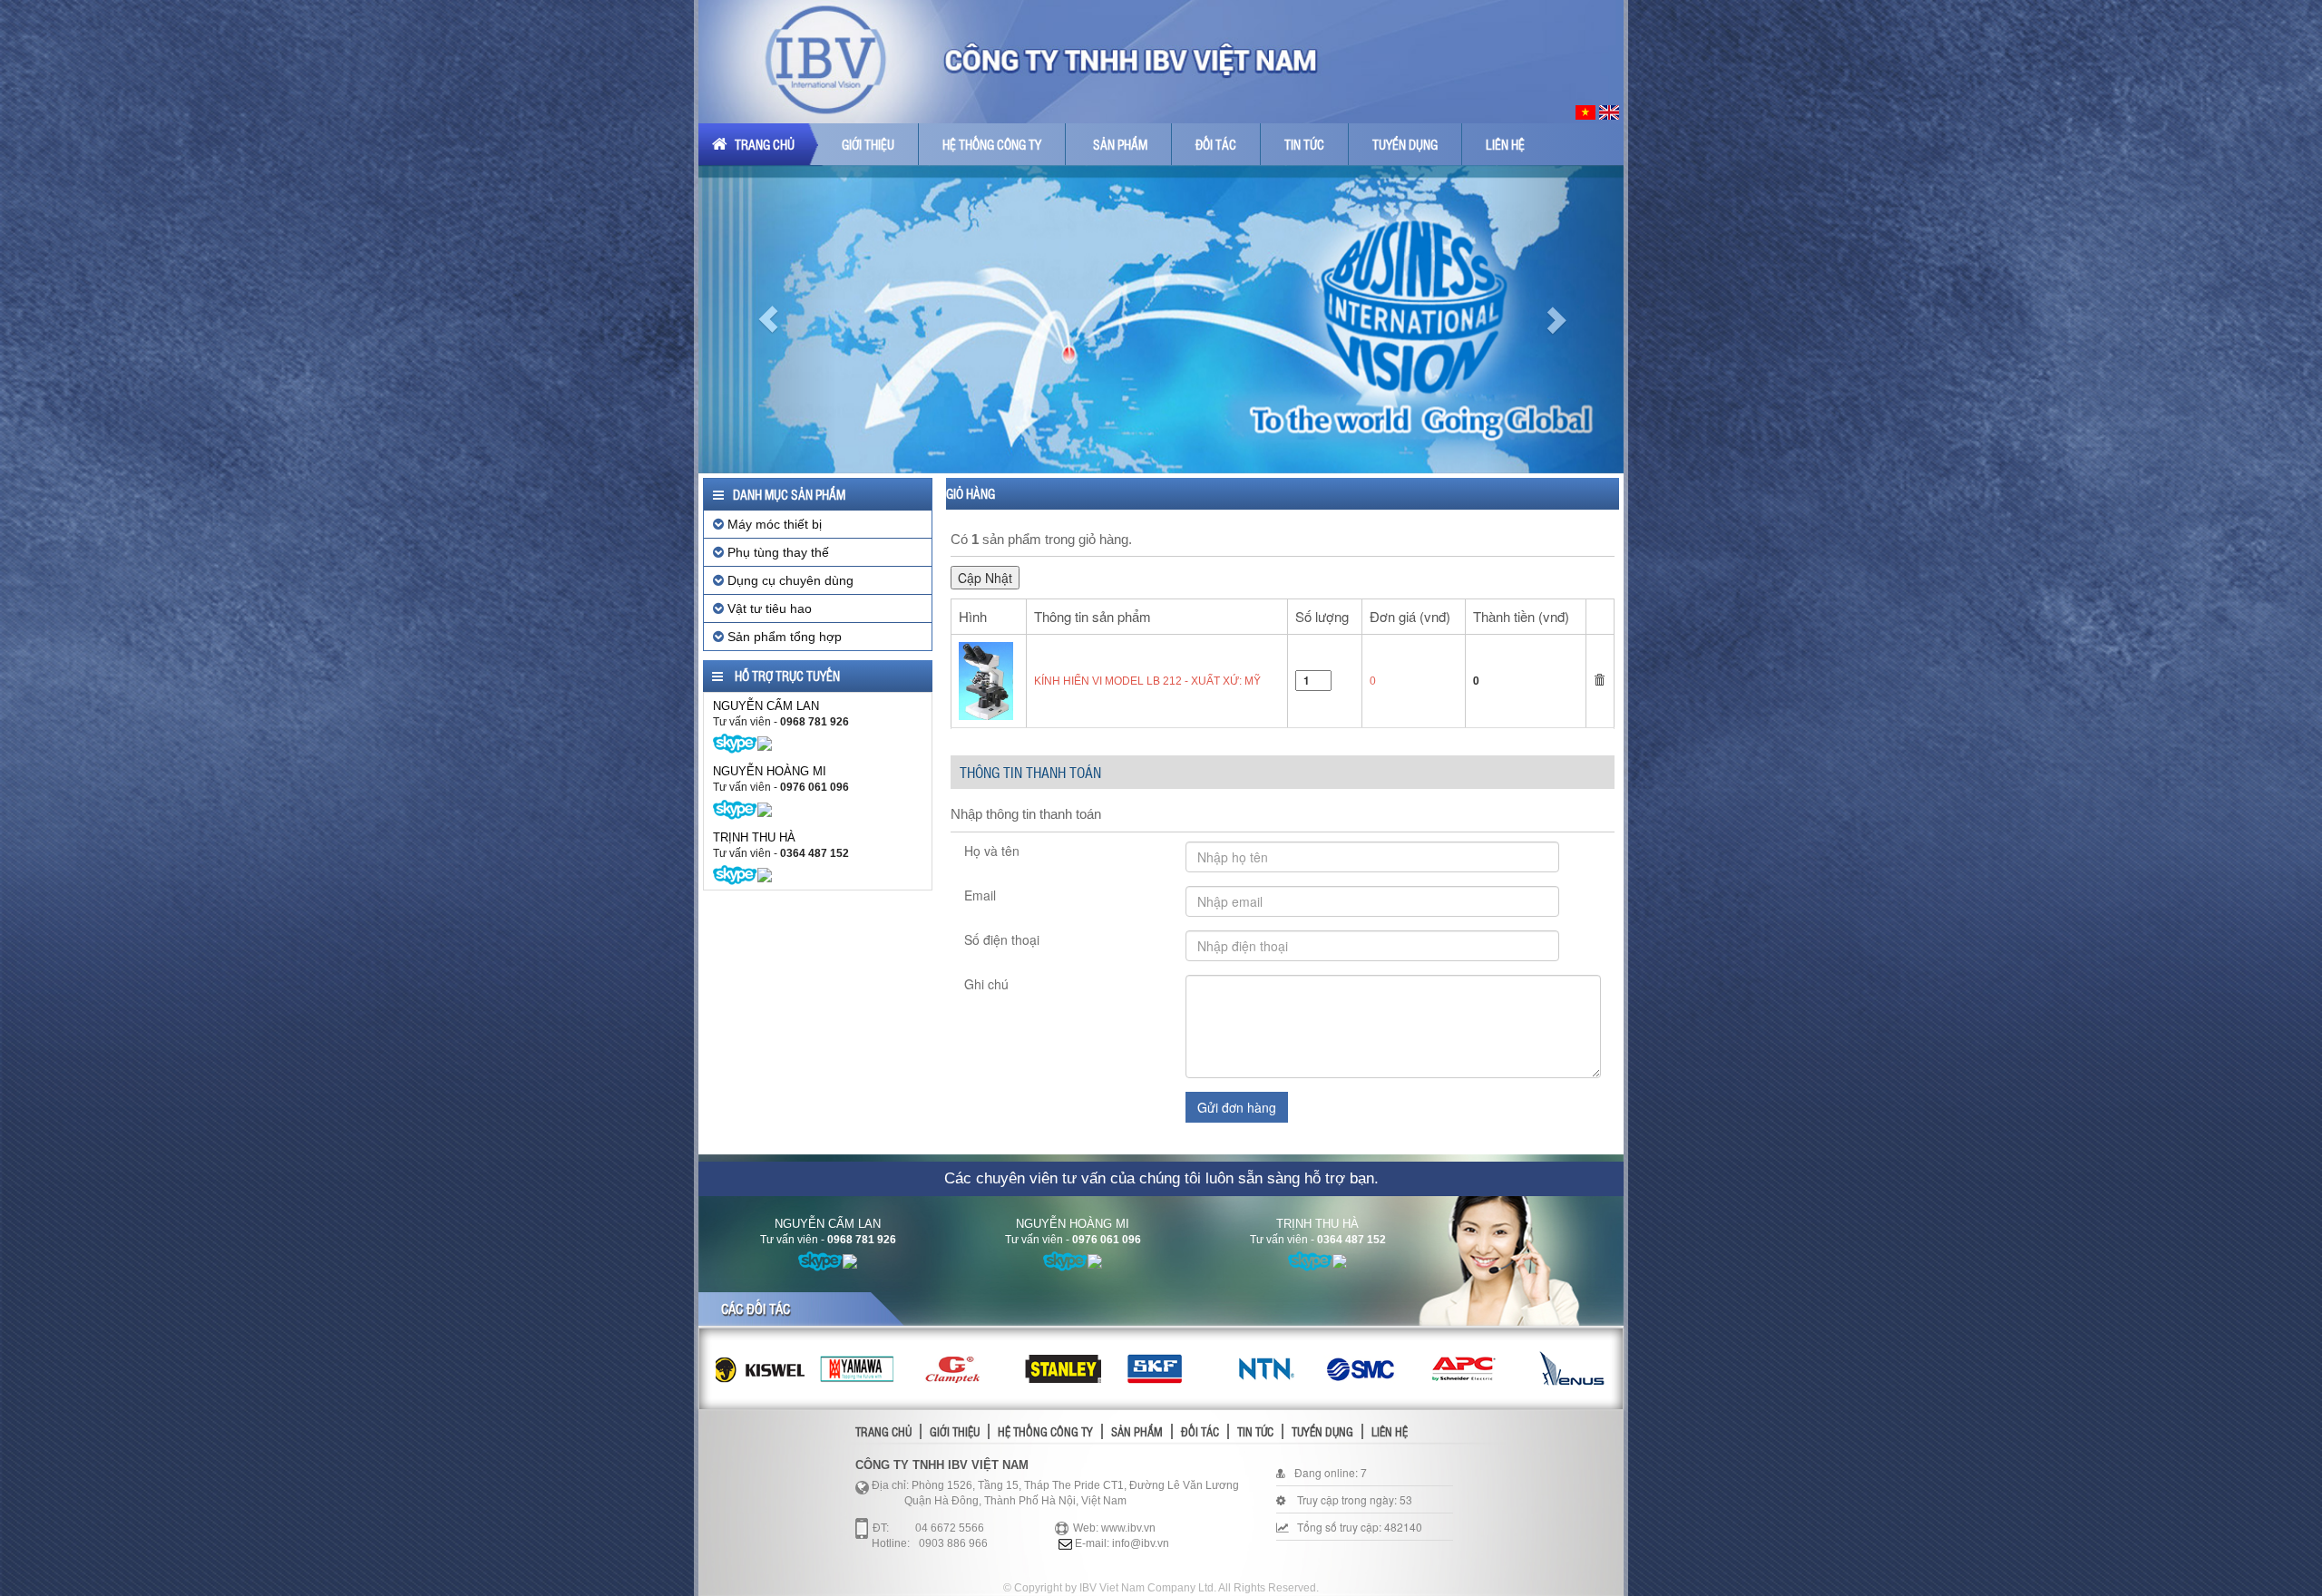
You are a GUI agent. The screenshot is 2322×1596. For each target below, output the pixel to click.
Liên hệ (1505, 144)
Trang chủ (763, 144)
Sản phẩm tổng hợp (783, 637)
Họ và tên (992, 851)
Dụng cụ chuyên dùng (789, 580)
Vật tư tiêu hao (768, 608)
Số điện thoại (1002, 939)
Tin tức (1304, 144)
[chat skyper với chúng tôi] (735, 743)
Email (980, 895)
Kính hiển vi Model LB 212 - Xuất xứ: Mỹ (1147, 681)
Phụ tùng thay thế (776, 552)
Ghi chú (986, 984)
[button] (768, 319)
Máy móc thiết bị (773, 524)
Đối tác (1216, 144)
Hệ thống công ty (992, 144)
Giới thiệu (868, 144)
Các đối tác (756, 1309)
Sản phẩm (1120, 144)
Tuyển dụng (1405, 144)
